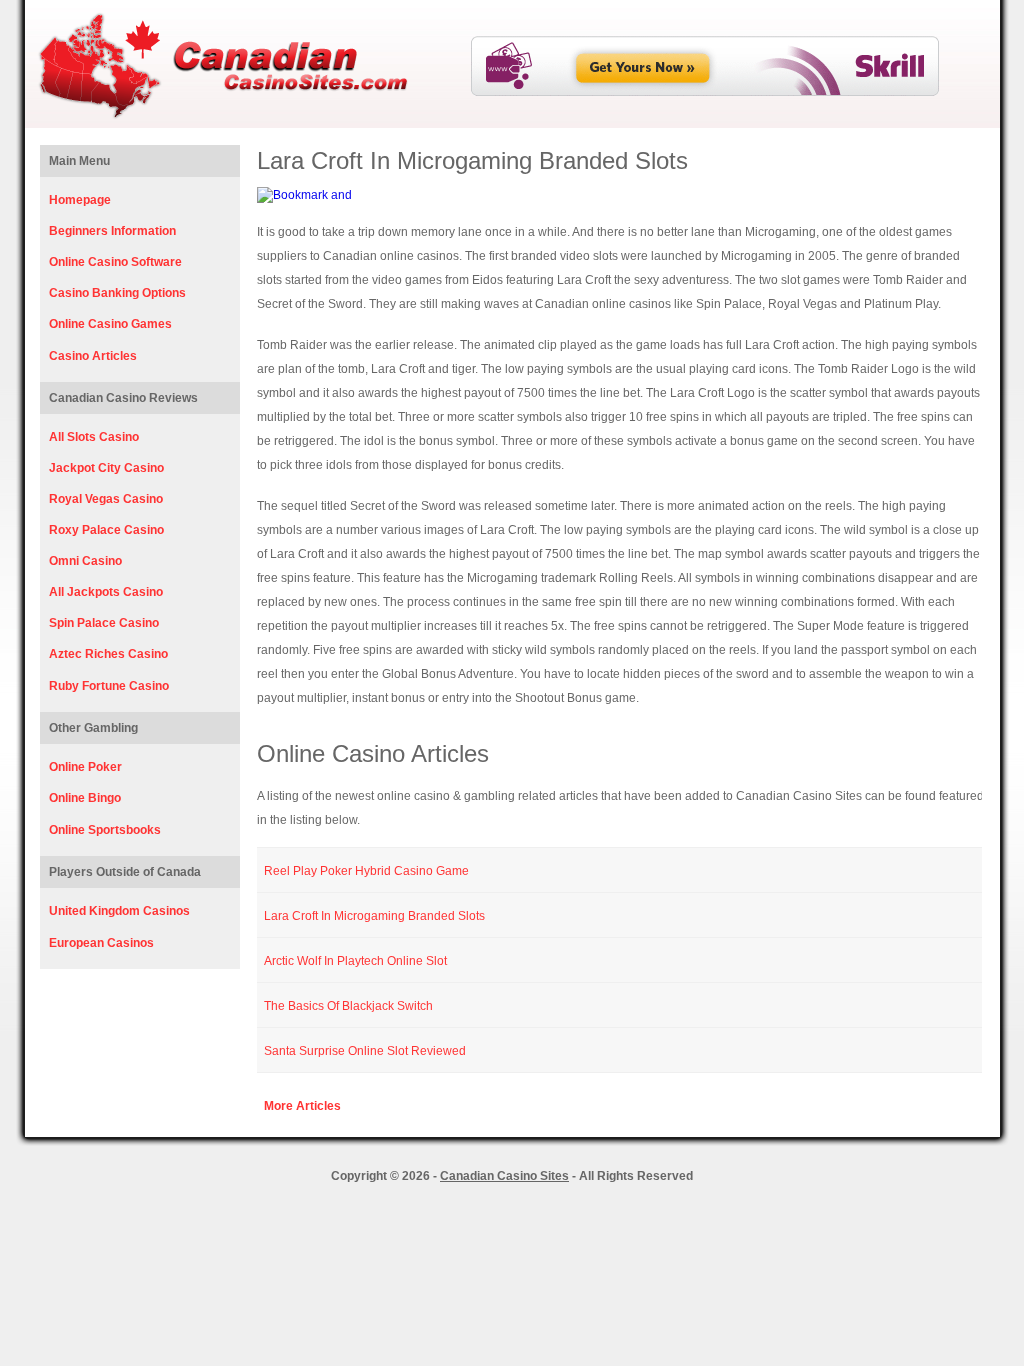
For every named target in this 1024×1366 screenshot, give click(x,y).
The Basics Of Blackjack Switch (348, 1006)
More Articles (302, 1106)
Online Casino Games (110, 324)
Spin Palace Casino (104, 623)
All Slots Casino (94, 437)
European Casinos (101, 943)
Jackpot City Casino (106, 468)
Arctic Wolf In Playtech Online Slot (355, 961)
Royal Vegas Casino (106, 499)
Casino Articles (93, 356)
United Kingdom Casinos (119, 911)
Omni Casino (85, 561)
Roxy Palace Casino (106, 530)
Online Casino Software (115, 262)
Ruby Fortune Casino (109, 686)
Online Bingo (85, 798)
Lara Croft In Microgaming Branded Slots (374, 916)
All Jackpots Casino (106, 592)
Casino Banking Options (117, 293)
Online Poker (85, 767)
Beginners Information (112, 231)
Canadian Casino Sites (504, 1176)
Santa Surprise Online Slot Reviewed (365, 1051)
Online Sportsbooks (105, 830)
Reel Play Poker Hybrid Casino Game (366, 871)
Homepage (80, 200)
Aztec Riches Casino (108, 654)
